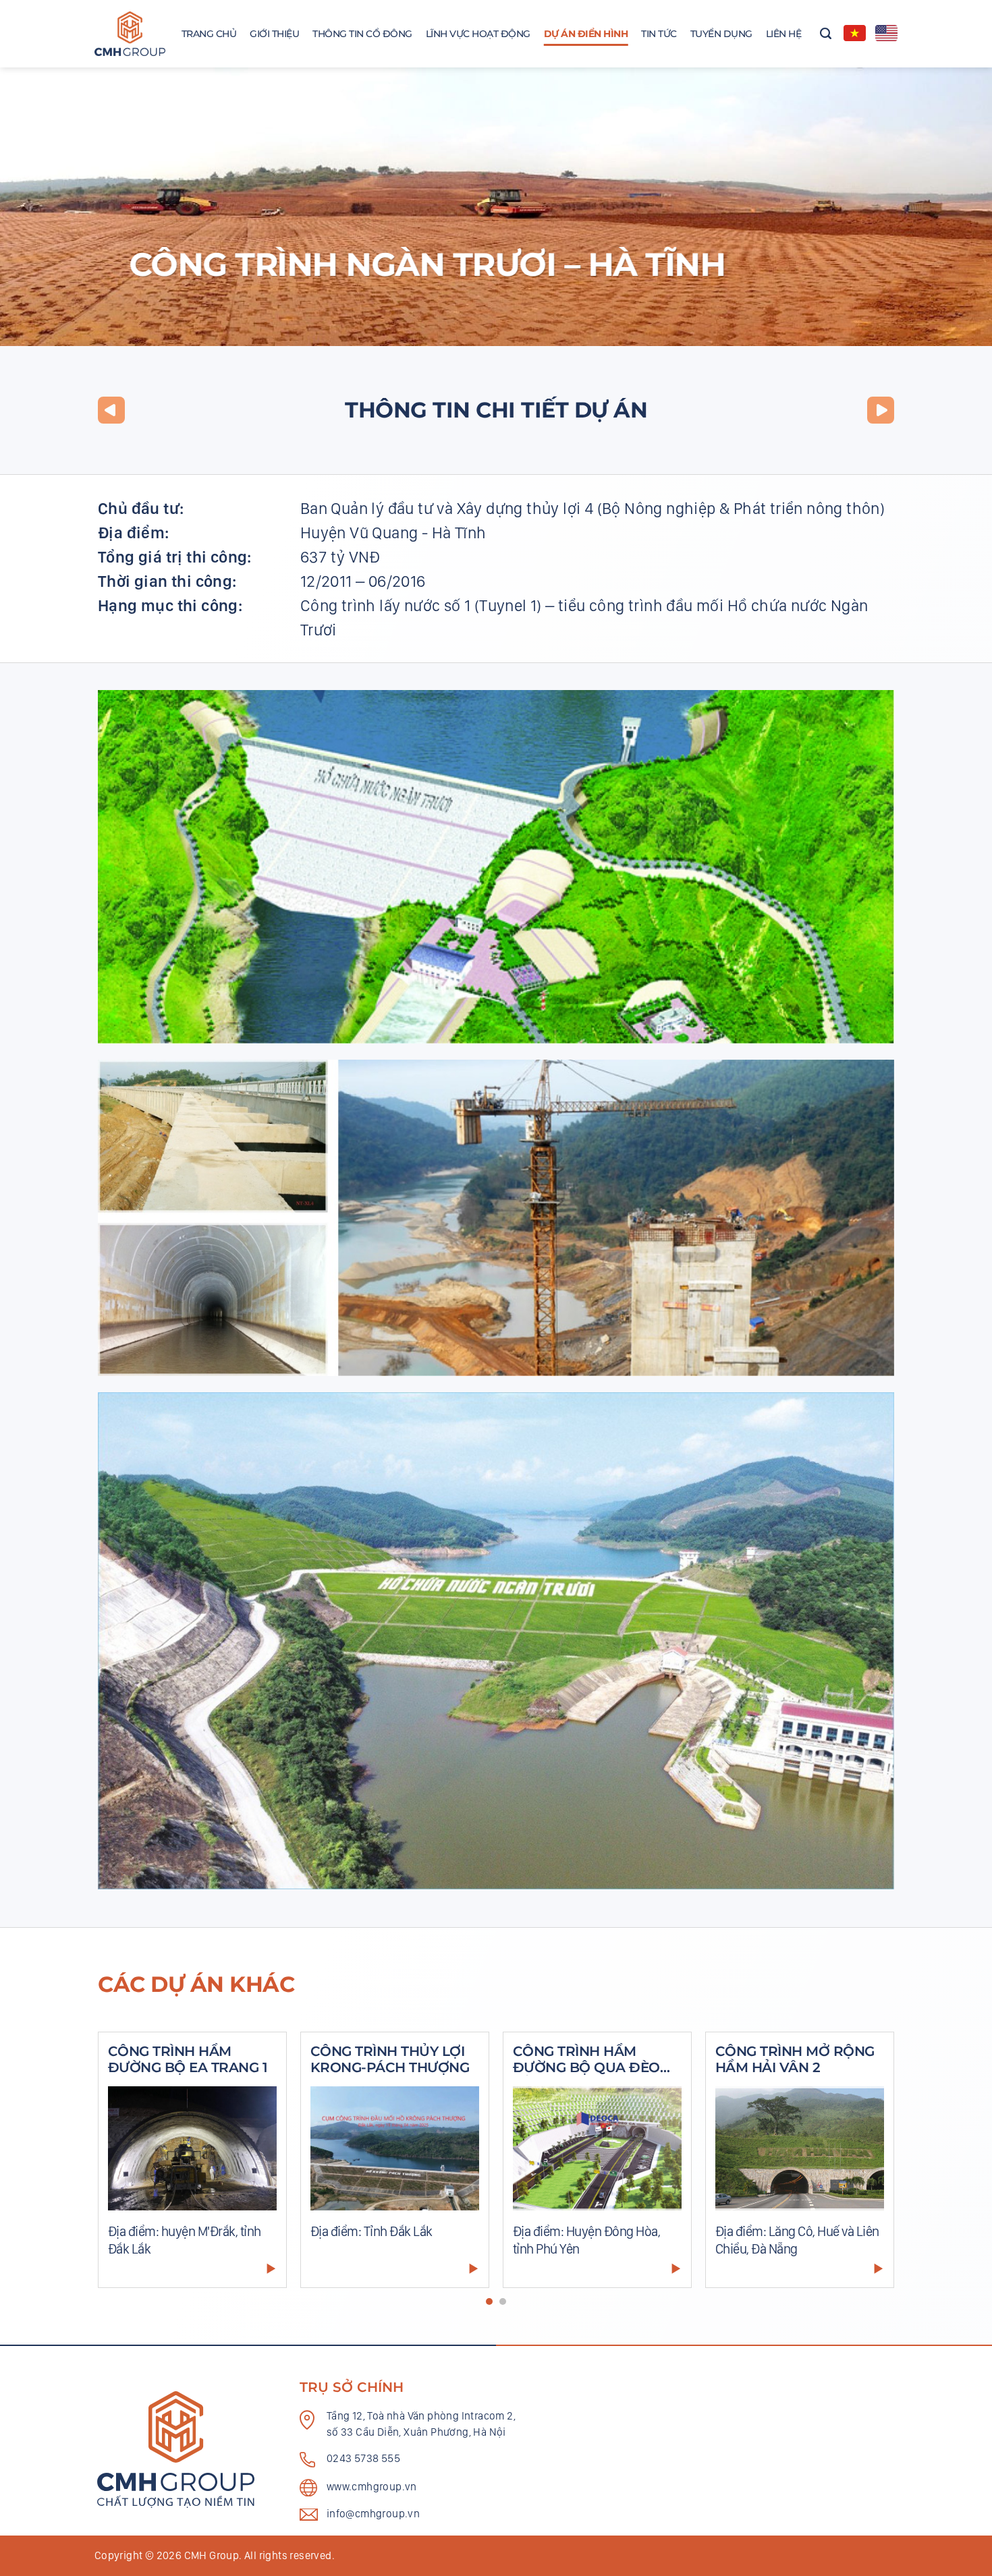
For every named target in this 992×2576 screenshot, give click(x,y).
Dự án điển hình (586, 34)
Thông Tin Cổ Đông (362, 34)
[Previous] (124, 2167)
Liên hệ (784, 34)
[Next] (868, 2167)
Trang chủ (209, 34)
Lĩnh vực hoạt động (478, 34)
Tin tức (659, 34)
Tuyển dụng (721, 34)
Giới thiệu (274, 34)
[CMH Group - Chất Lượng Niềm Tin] (130, 34)
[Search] (826, 34)
